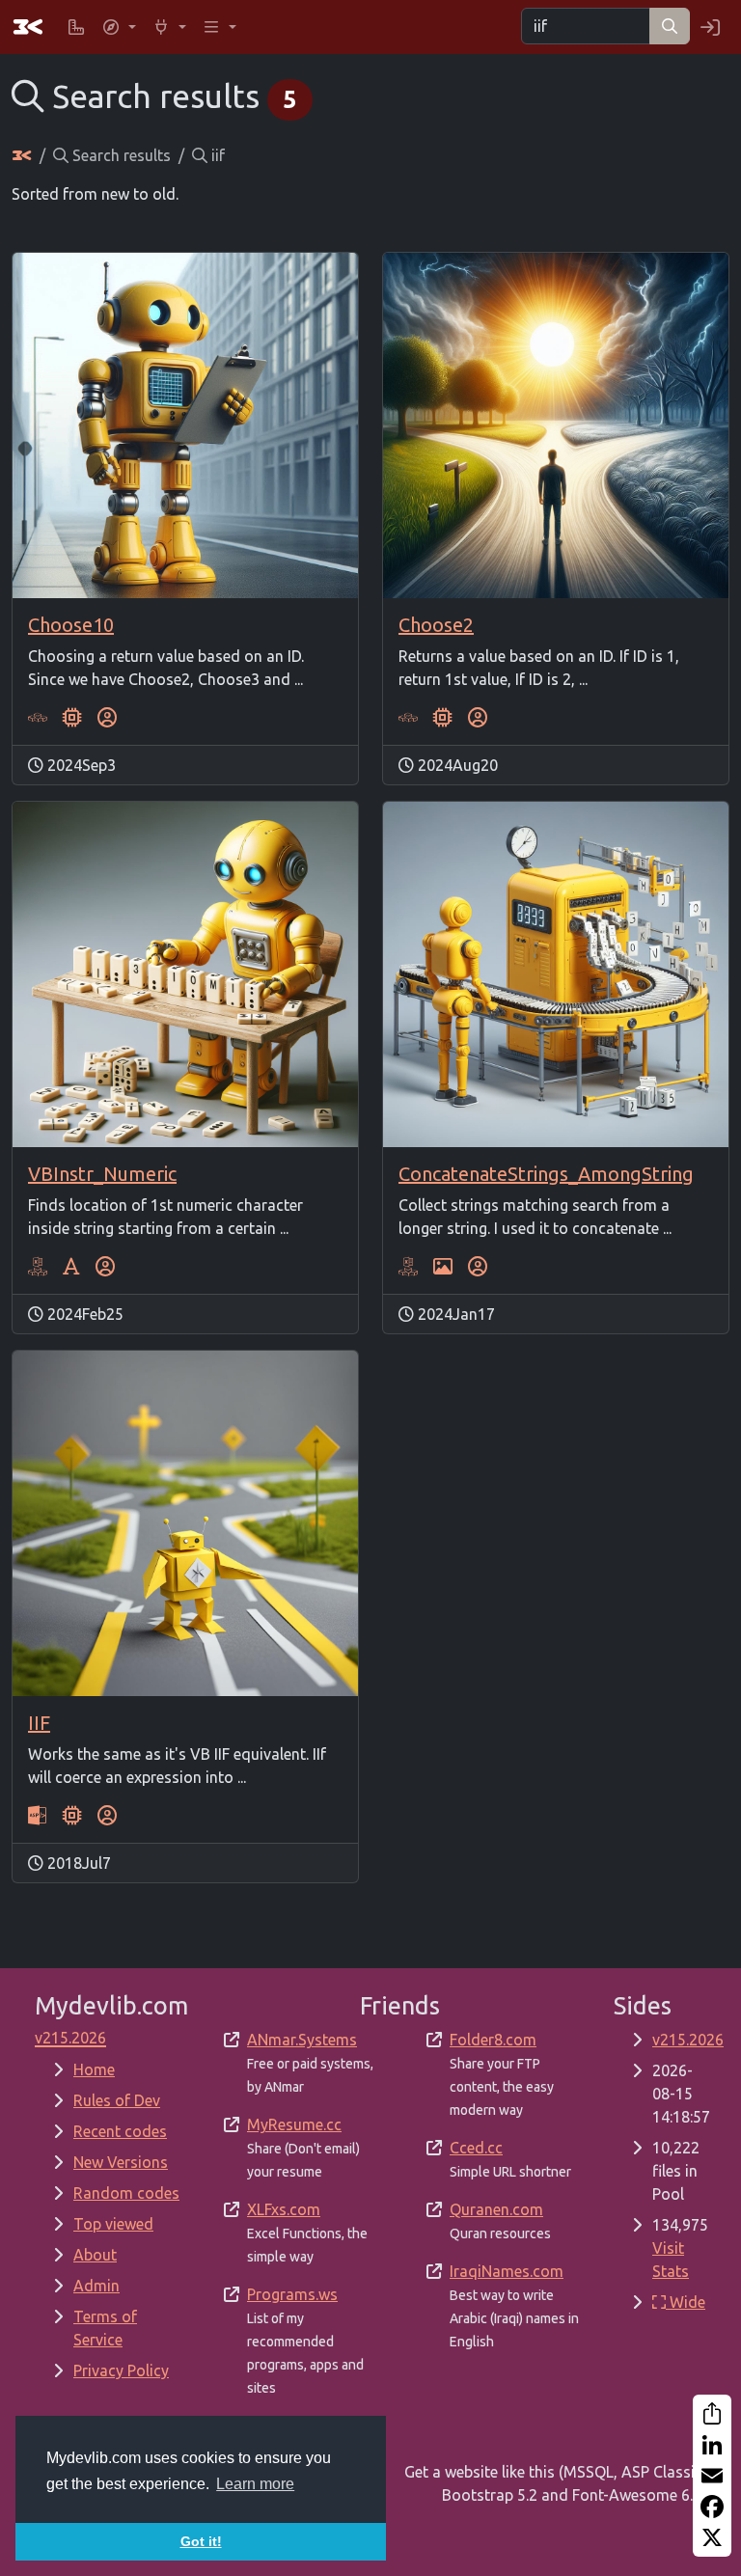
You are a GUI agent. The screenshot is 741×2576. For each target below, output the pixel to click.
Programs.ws (292, 2294)
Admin (96, 2286)
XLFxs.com (284, 2209)
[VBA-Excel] (38, 1267)
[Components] (72, 718)
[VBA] (38, 718)
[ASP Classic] (38, 1816)
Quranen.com (496, 2209)
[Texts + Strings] (71, 1267)
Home (94, 2069)
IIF (39, 1723)
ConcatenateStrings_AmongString (546, 1174)
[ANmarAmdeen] (107, 718)
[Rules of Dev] (76, 27)
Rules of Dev (117, 2100)
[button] (119, 27)
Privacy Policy (121, 2370)
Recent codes (120, 2131)
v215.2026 (688, 2040)
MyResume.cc (294, 2124)
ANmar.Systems (302, 2040)
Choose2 (436, 625)
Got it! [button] (201, 2541)
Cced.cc (476, 2148)
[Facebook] (712, 2507)
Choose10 (71, 625)
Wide (686, 2302)
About (95, 2255)
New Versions (121, 2162)
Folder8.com (493, 2040)
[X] (712, 2537)
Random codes (126, 2193)
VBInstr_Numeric (102, 1174)
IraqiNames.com (507, 2271)
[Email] (712, 2476)
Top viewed (113, 2224)
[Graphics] (443, 1267)
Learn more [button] (255, 2484)
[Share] (712, 2414)
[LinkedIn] (712, 2445)
